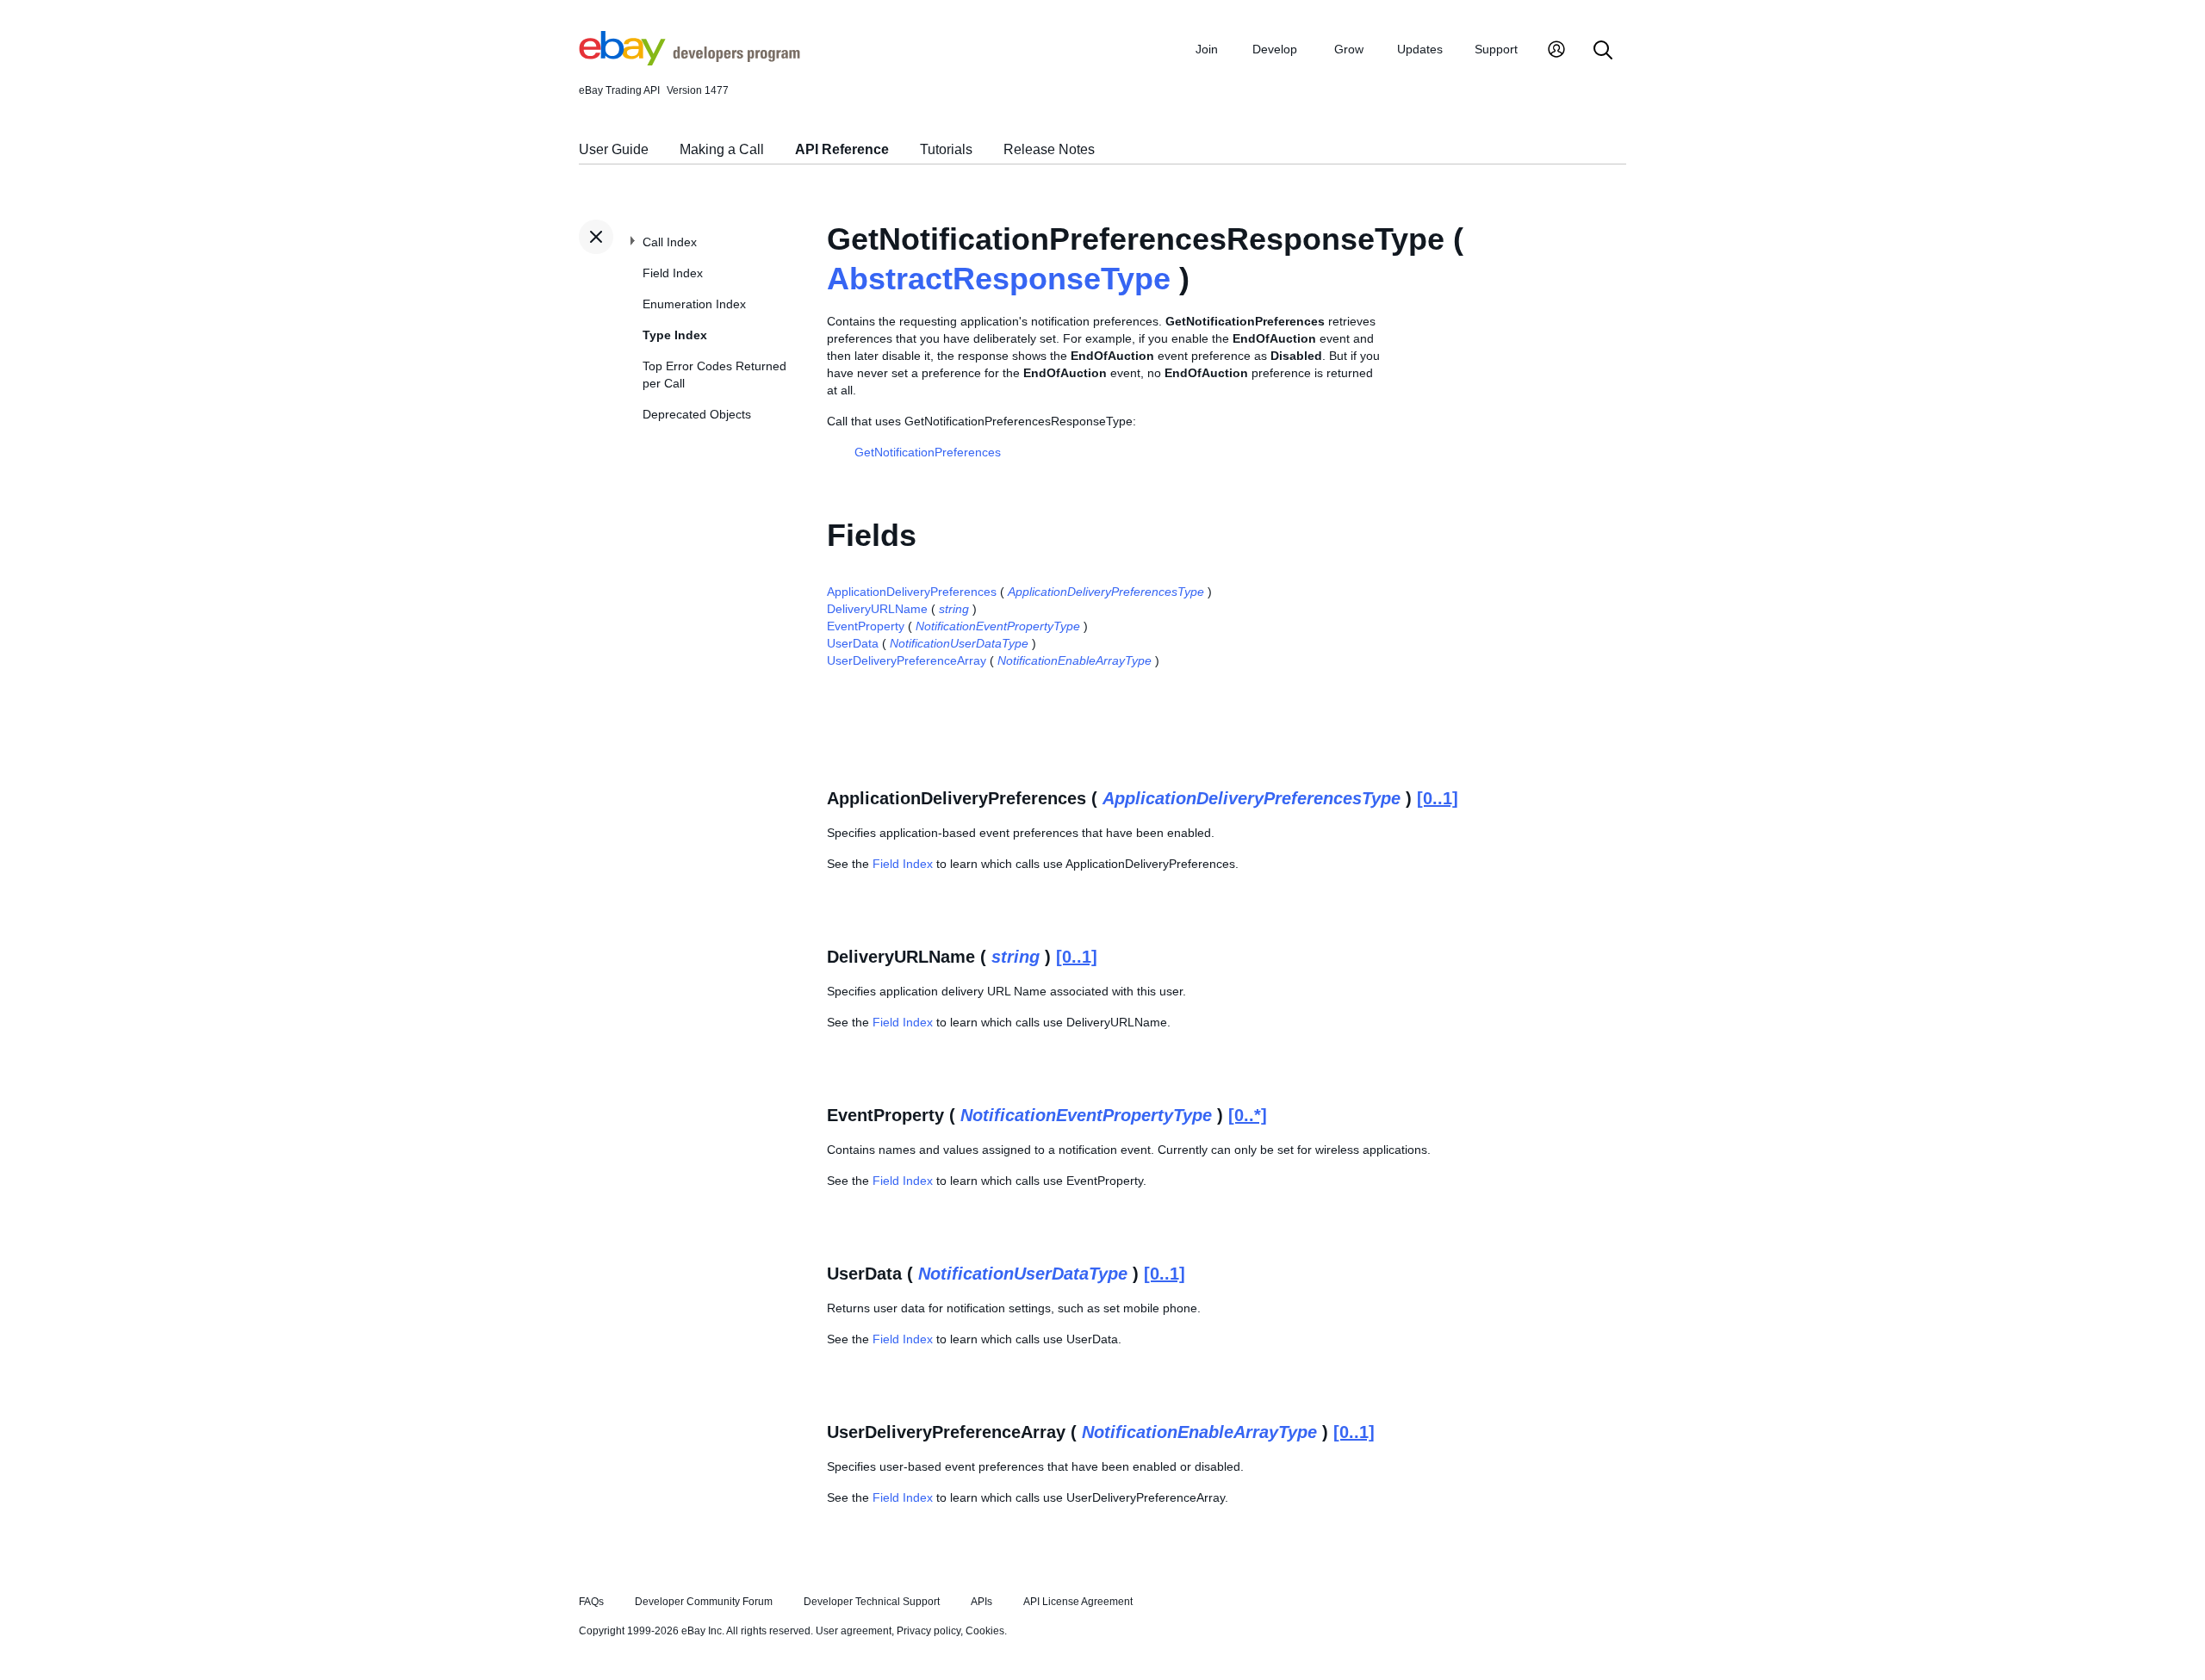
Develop (1275, 49)
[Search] (1603, 51)
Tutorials (946, 149)
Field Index (673, 273)
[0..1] (1438, 798)
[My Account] (1556, 51)
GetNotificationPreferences (928, 452)
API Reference (842, 149)
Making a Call (722, 149)
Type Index (675, 335)
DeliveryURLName (877, 609)
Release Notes (1049, 149)
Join (1207, 49)
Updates (1420, 49)
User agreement (854, 1631)
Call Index (670, 242)
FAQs (591, 1602)
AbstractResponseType (999, 279)
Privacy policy (929, 1631)
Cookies (985, 1631)
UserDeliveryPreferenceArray (907, 660)
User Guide (614, 149)
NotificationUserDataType (959, 643)
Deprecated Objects (697, 414)
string (954, 609)
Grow (1349, 49)
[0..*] (1248, 1115)
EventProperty (866, 626)
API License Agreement (1078, 1602)
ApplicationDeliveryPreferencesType (1106, 592)
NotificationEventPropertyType (998, 626)
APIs (981, 1602)
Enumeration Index (694, 304)
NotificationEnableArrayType (1075, 660)
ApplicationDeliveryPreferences (912, 592)
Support (1496, 49)
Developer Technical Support (872, 1602)
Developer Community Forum (704, 1602)
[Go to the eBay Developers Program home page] (689, 61)
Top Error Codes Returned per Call (714, 375)
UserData (853, 643)
